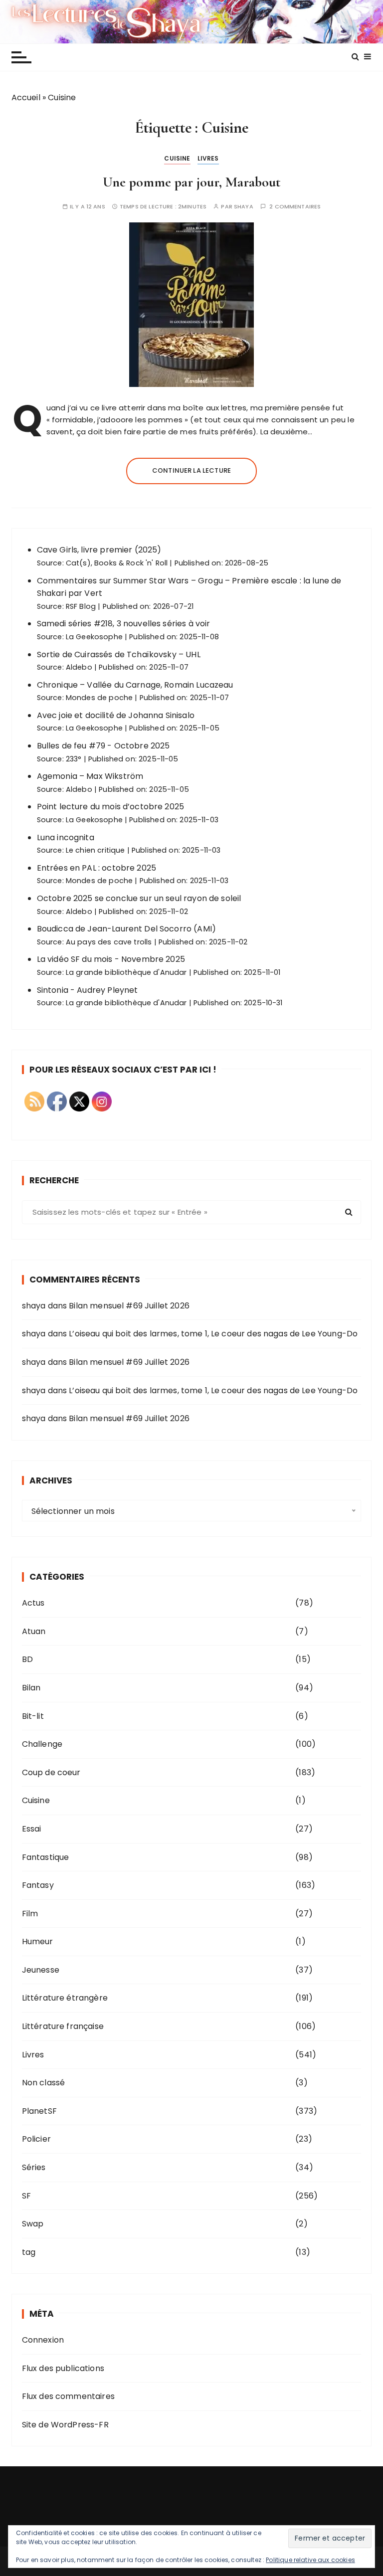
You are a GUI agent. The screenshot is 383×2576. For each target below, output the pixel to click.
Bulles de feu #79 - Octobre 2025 (103, 746)
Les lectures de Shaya (191, 21)
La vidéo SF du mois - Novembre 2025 (111, 959)
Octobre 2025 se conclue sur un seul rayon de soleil (139, 898)
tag (29, 2252)
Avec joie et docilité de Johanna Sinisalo (116, 715)
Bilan (31, 1688)
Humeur (38, 1941)
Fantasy (38, 1885)
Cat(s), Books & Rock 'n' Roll (117, 563)
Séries (34, 2167)
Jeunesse (41, 1970)
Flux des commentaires (68, 2396)
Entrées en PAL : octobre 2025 (96, 868)
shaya (244, 207)
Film (30, 1914)
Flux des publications (63, 2368)
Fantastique (46, 1857)
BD (27, 1659)
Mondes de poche (99, 698)
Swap (33, 2224)
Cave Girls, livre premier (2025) (99, 550)
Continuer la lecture (191, 470)
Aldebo (79, 667)
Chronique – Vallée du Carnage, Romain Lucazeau (135, 685)
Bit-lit (33, 1716)
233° (74, 759)
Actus (33, 1603)
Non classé (44, 2083)
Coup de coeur (51, 1772)
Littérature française (63, 2026)
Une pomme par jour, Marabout (192, 182)
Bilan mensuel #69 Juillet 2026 (129, 1306)
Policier (36, 2139)
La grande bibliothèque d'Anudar (126, 972)
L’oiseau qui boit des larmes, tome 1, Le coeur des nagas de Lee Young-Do (213, 1334)
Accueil (26, 97)
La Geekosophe (94, 637)
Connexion (43, 2340)
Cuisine (177, 158)
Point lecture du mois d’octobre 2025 (110, 807)
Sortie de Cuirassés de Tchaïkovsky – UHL (119, 654)
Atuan (34, 1631)
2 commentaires (295, 207)
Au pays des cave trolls (109, 942)
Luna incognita (66, 837)
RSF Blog (81, 606)
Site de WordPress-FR (65, 2425)
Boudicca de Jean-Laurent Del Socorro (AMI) (126, 929)
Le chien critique (96, 850)
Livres (208, 158)
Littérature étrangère (65, 1998)
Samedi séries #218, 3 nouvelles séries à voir (124, 624)
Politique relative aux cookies (310, 2560)
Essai (32, 1829)
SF (26, 2196)
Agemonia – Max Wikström (90, 776)
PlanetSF (39, 2111)
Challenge (42, 1744)
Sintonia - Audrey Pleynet (88, 990)
